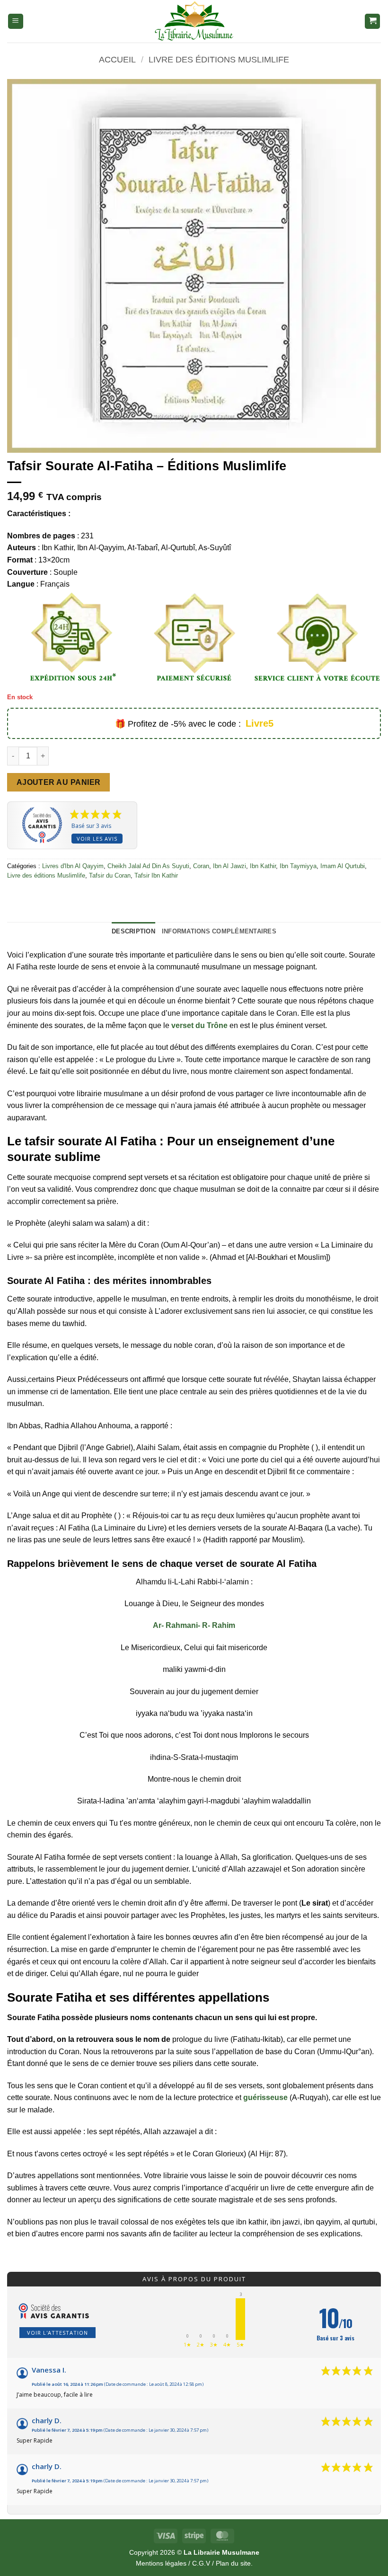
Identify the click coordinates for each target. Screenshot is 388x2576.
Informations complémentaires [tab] (219, 931)
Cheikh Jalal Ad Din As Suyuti (148, 866)
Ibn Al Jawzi (229, 866)
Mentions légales (161, 2563)
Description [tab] (133, 931)
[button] (16, 22)
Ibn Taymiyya (298, 866)
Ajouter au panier (59, 782)
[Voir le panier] (372, 22)
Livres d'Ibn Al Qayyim (73, 866)
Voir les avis (97, 839)
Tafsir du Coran (110, 875)
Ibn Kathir (263, 866)
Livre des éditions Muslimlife (219, 59)
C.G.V (201, 2563)
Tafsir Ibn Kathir (156, 875)
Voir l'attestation (57, 2333)
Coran (201, 866)
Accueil (117, 59)
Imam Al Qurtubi (343, 866)
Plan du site (233, 2563)
